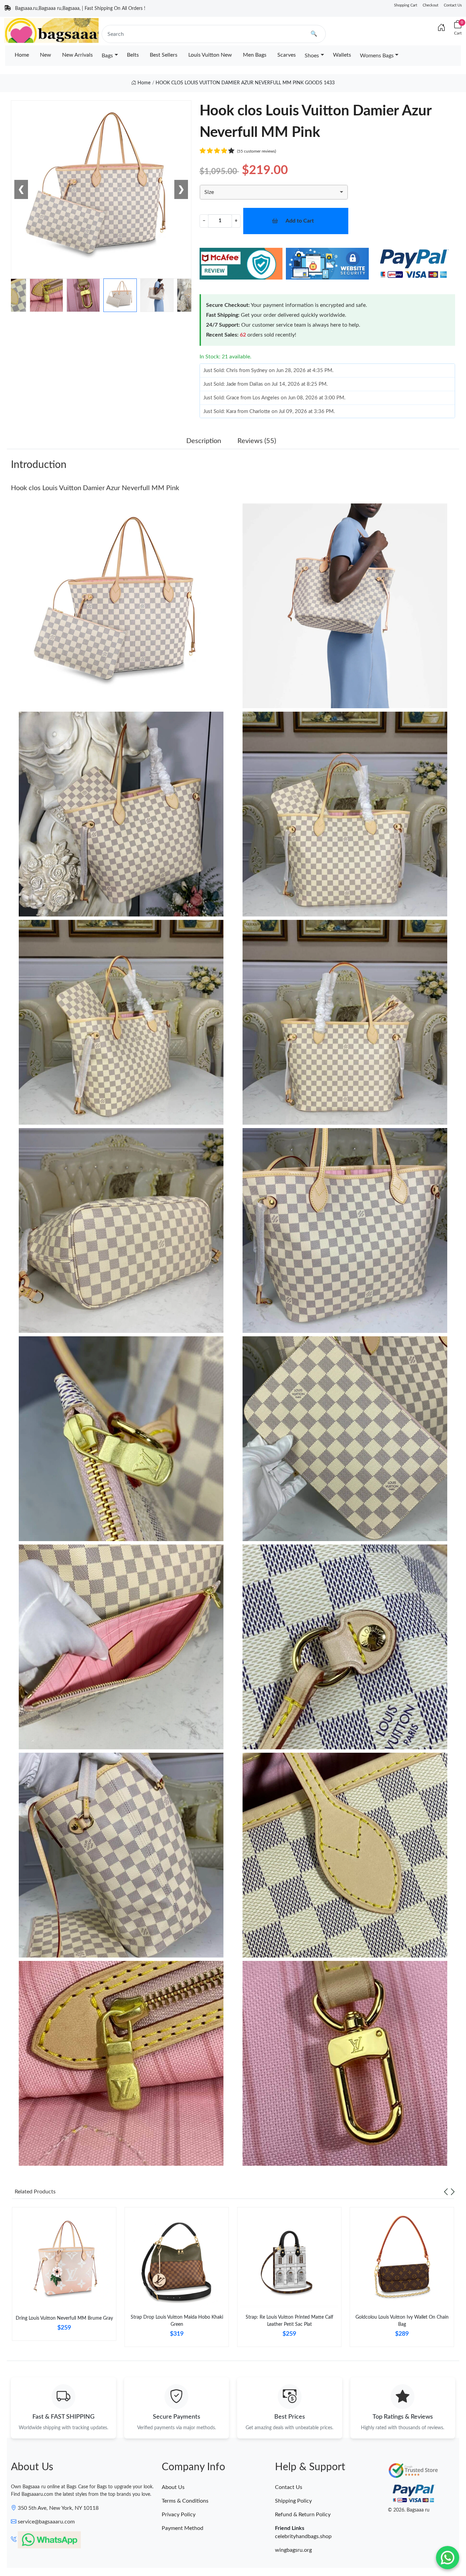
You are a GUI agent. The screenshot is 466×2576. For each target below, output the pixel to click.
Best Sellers (164, 55)
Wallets (342, 55)
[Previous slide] (446, 2192)
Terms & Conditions (185, 2501)
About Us (173, 2487)
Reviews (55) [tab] (257, 441)
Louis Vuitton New (210, 55)
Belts (133, 55)
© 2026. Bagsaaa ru (409, 2510)
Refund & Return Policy (303, 2515)
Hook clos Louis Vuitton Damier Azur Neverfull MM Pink (95, 488)
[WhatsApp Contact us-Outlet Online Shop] (448, 2558)
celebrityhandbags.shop (303, 2536)
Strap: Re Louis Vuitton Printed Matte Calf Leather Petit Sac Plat (289, 2321)
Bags (107, 56)
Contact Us (453, 5)
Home (22, 55)
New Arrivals (77, 55)
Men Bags (255, 55)
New (46, 55)
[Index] (441, 28)
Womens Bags (377, 56)
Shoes (312, 56)
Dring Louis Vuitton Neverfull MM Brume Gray (64, 2318)
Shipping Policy (293, 2501)
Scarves (287, 55)
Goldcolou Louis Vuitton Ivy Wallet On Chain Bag (402, 2321)
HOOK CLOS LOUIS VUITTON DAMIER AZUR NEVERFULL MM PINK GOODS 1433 (245, 83)
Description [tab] (204, 441)
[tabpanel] (64, 2277)
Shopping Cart (406, 5)
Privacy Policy (179, 2515)
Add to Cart (300, 221)
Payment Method (183, 2528)
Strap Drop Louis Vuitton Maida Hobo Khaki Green (177, 2321)
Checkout (431, 5)
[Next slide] (453, 2192)
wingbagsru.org (293, 2550)
